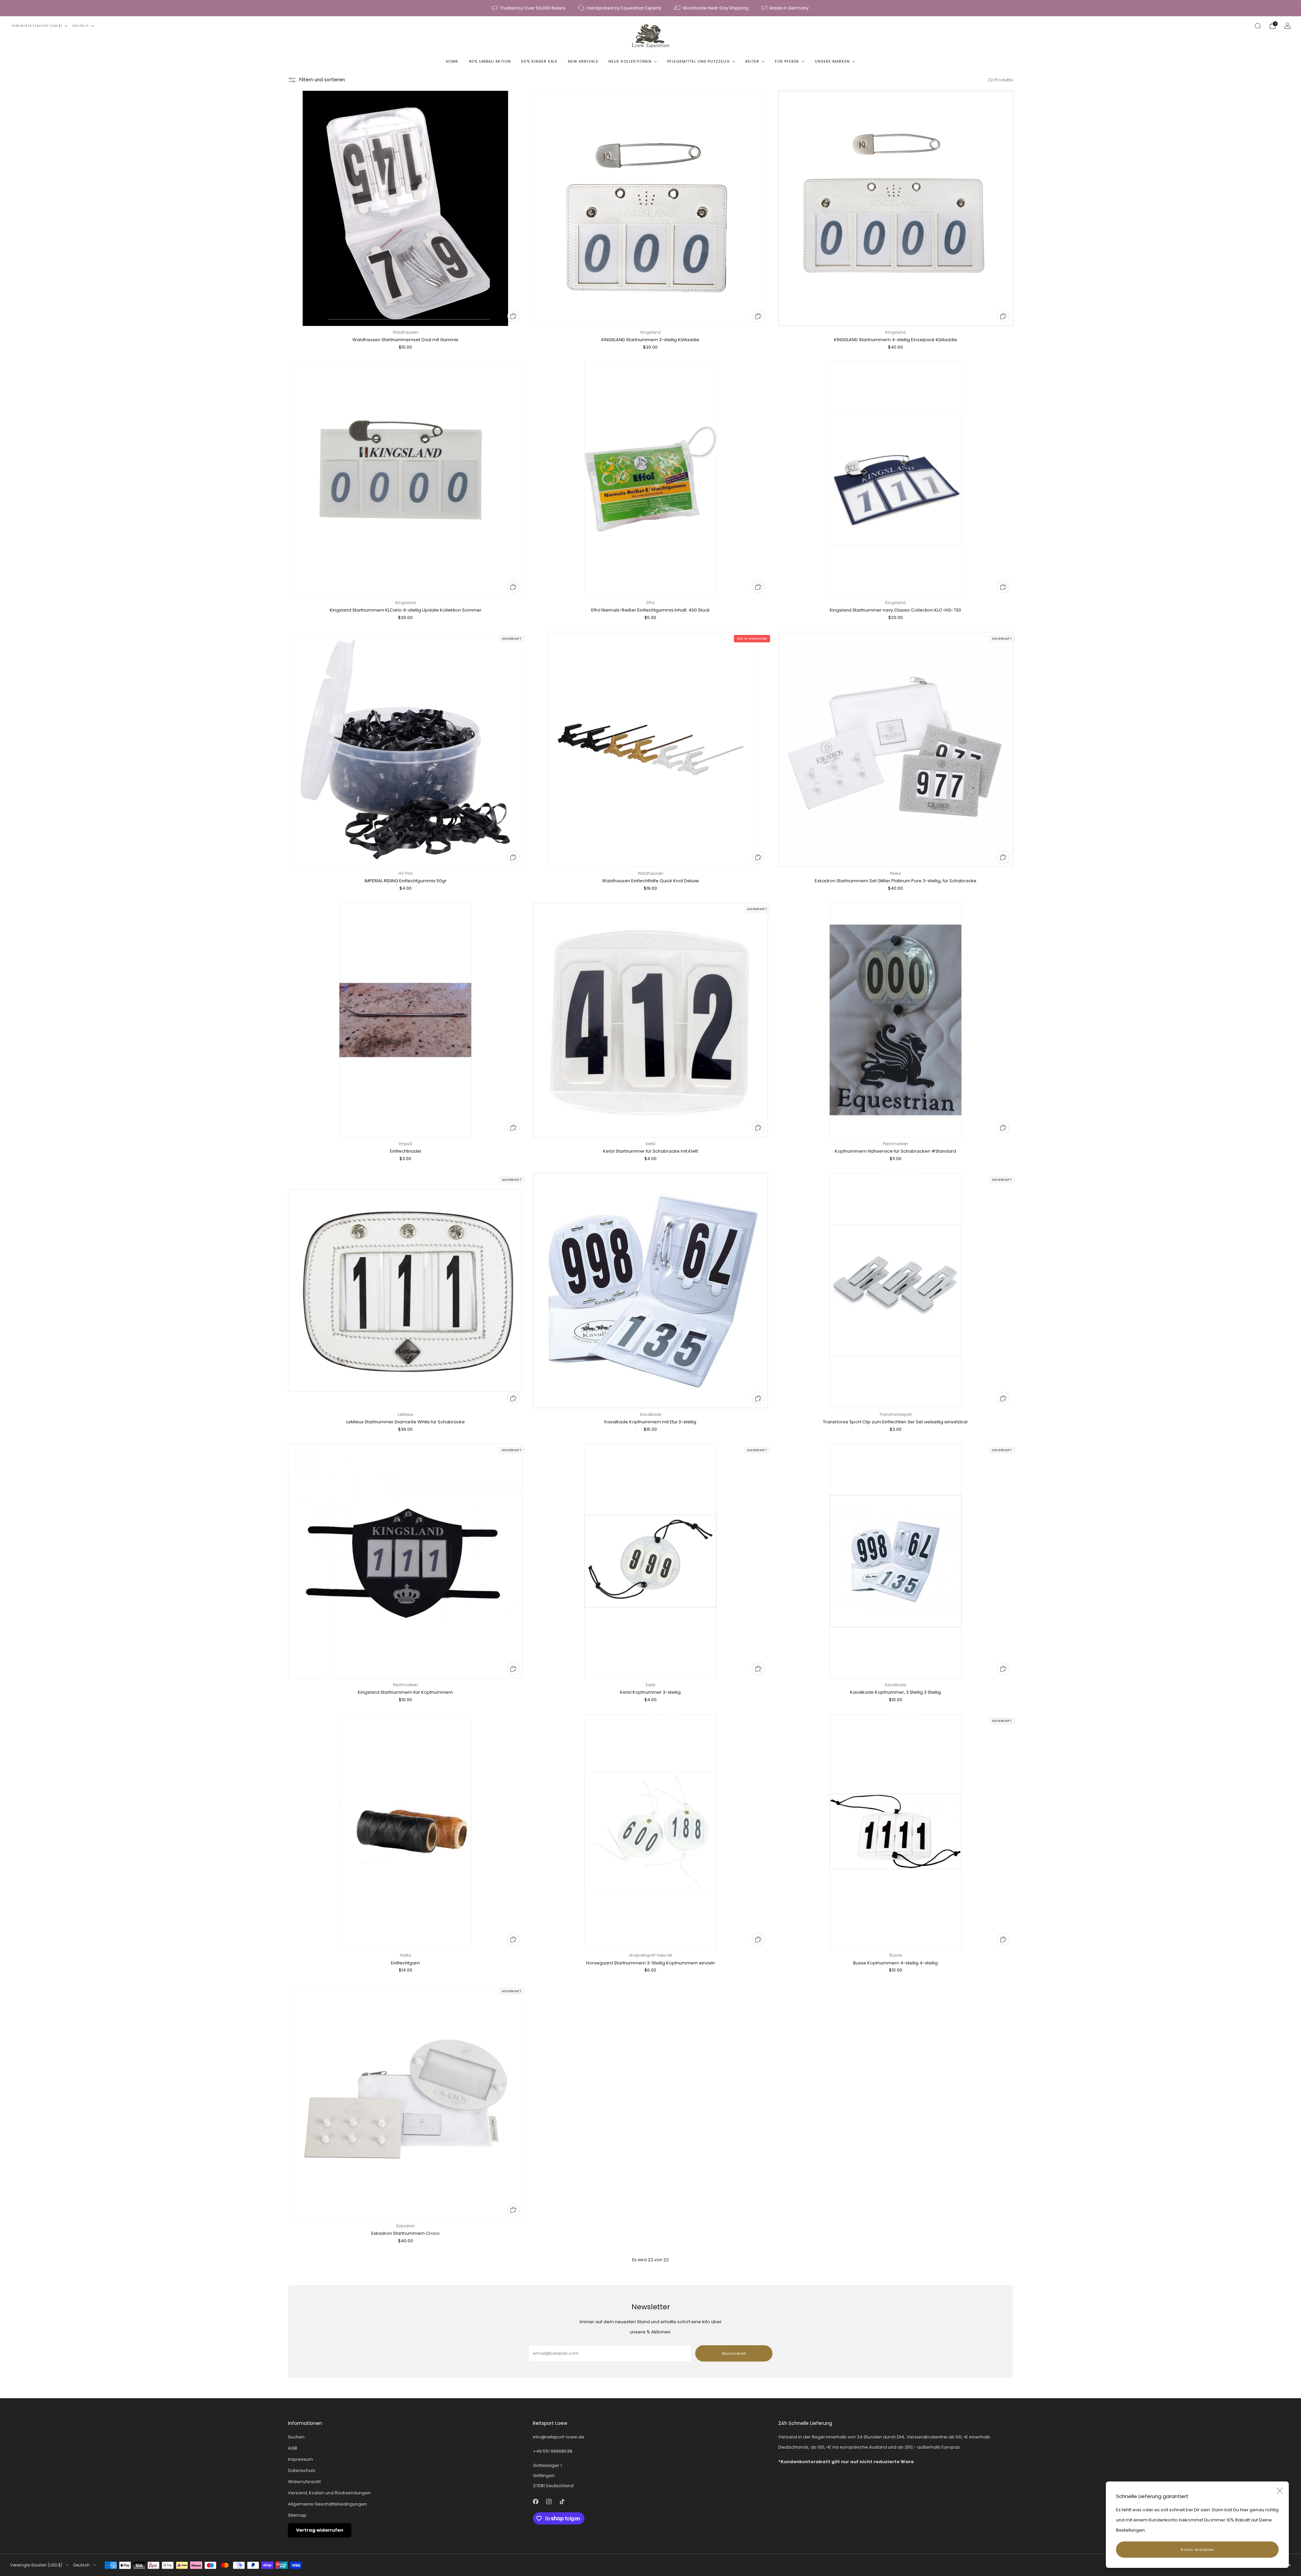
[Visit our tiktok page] (562, 2502)
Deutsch (81, 26)
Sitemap (297, 2515)
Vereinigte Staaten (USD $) (37, 26)
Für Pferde (787, 61)
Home (452, 61)
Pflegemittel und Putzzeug (698, 61)
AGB (293, 2448)
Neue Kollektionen (630, 61)
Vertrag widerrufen (320, 2530)
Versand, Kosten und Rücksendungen (329, 2493)
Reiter (752, 61)
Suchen (296, 2437)
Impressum (301, 2459)
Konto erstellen (1197, 2550)
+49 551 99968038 (553, 2451)
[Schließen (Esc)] (1280, 2491)
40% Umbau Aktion (490, 61)
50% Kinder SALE (539, 61)
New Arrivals (583, 61)
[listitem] (529, 8)
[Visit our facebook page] (536, 2502)
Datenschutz (302, 2470)
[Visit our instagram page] (549, 2502)
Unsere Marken (832, 61)
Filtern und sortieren (322, 80)
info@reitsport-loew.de (559, 2437)
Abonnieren (734, 2353)
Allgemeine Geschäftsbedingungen (327, 2504)
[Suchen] (1258, 26)
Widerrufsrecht (304, 2482)
